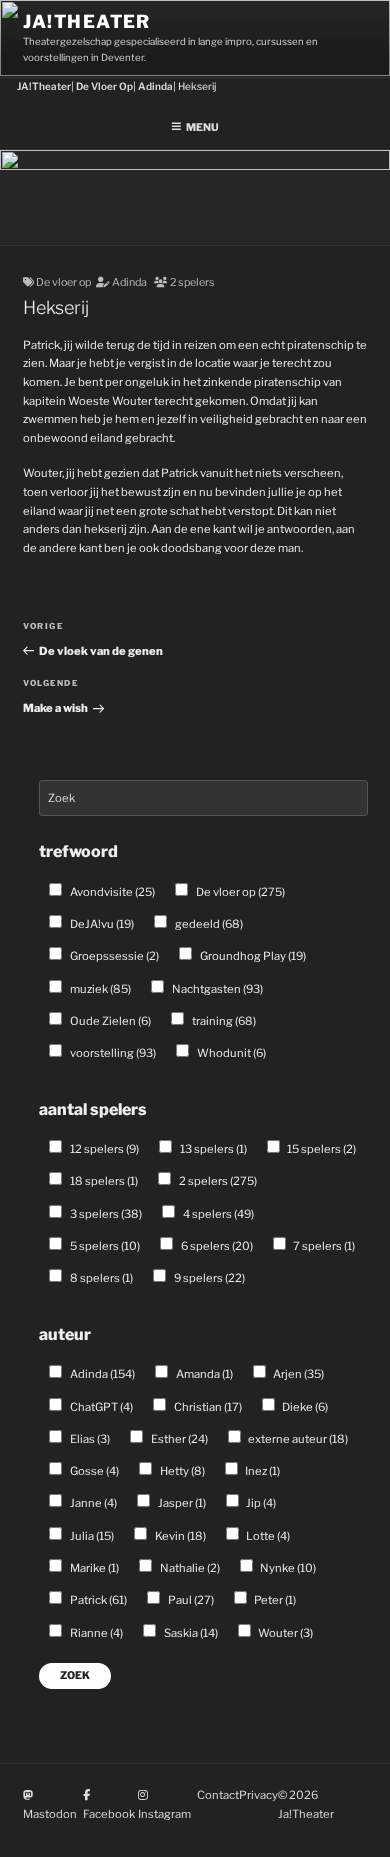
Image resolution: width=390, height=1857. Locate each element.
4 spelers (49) (217, 1214)
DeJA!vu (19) (101, 924)
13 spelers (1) (212, 1149)
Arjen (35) (297, 1374)
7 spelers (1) (323, 1246)
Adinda (129, 282)
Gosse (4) (93, 1471)
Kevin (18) (179, 1536)
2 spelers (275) (217, 1181)
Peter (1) (274, 1600)
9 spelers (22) (208, 1278)
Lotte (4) (267, 1536)
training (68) (223, 1021)
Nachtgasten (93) (216, 989)
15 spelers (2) (320, 1149)
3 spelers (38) (105, 1214)
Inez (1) (261, 1471)
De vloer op (63, 282)
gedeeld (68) (208, 924)
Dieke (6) (304, 1407)
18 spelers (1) (103, 1181)
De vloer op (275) (239, 892)
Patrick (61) (97, 1600)
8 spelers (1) (100, 1278)
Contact (218, 1795)
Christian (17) (207, 1407)
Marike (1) (93, 1568)
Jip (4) (260, 1503)
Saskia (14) (190, 1633)
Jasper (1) (181, 1503)
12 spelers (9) (103, 1149)
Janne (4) (92, 1503)
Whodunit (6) (230, 1053)
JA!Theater (87, 21)
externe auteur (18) (297, 1439)
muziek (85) (99, 989)
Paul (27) (190, 1600)
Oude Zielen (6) (109, 1021)
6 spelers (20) (216, 1246)
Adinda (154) (101, 1374)
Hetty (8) (181, 1471)
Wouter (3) (284, 1633)
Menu (202, 127)
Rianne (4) (95, 1633)
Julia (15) (91, 1536)
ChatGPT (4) (100, 1407)
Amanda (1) (203, 1374)
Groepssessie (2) (113, 956)
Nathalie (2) (189, 1568)
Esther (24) (178, 1439)
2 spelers (192, 282)
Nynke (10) (287, 1568)
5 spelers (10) (104, 1246)
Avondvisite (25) (111, 892)
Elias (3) (89, 1439)
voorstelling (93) (112, 1053)
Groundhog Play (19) (252, 956)
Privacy (258, 1795)
